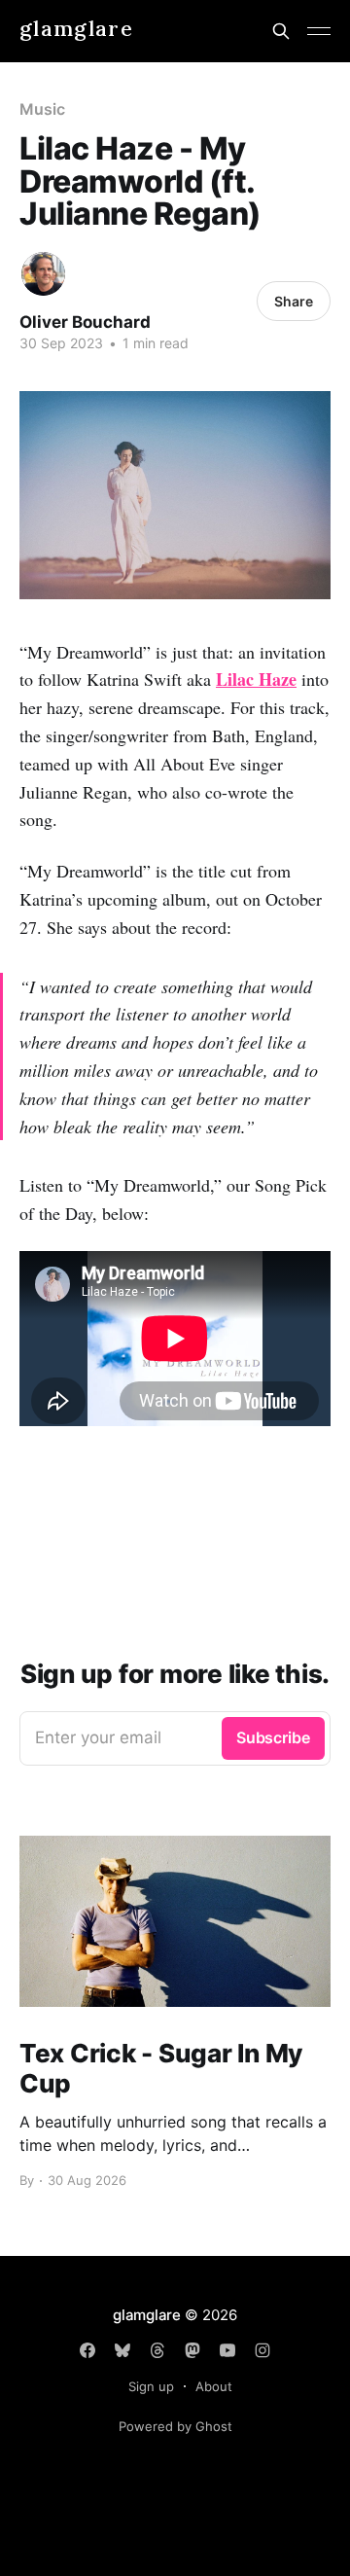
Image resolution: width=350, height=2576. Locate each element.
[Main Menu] (319, 31)
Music (42, 109)
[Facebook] (87, 2350)
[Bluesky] (122, 2350)
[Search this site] (281, 31)
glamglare (76, 29)
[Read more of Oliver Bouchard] (43, 274)
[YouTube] (227, 2350)
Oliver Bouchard (85, 322)
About (214, 2386)
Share (294, 301)
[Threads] (157, 2350)
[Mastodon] (192, 2350)
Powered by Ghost (175, 2426)
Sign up (151, 2386)
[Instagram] (262, 2350)
